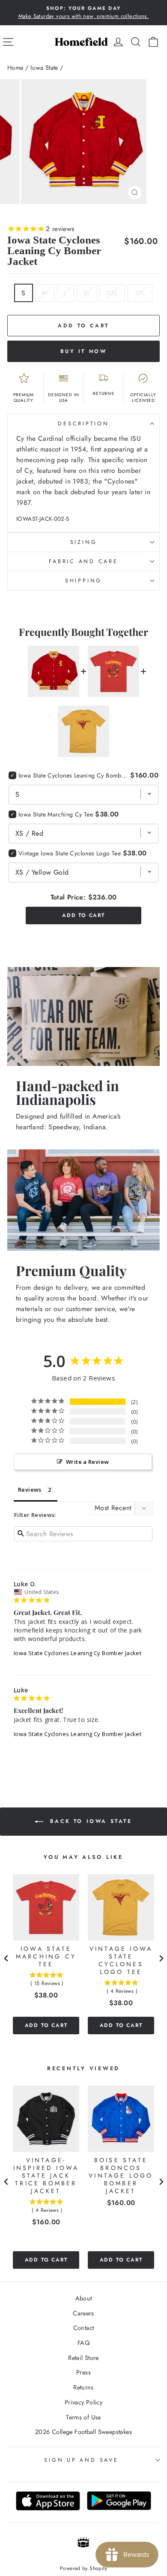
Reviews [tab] (30, 1490)
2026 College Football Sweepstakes (83, 2432)
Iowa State (44, 68)
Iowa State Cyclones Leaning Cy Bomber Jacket (78, 1653)
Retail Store (83, 2358)
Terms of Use (83, 2417)
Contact (84, 2328)
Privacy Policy (83, 2402)
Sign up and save (81, 2460)
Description (83, 424)
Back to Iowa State (89, 1821)
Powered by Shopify (83, 2568)
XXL (112, 293)
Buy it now (84, 351)
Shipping (83, 581)
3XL (140, 293)
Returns (83, 2387)
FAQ (83, 2343)
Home (15, 68)
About (84, 2298)
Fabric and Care (83, 561)
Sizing (84, 542)
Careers (83, 2313)
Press (83, 2372)
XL (87, 293)
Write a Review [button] (87, 1462)
